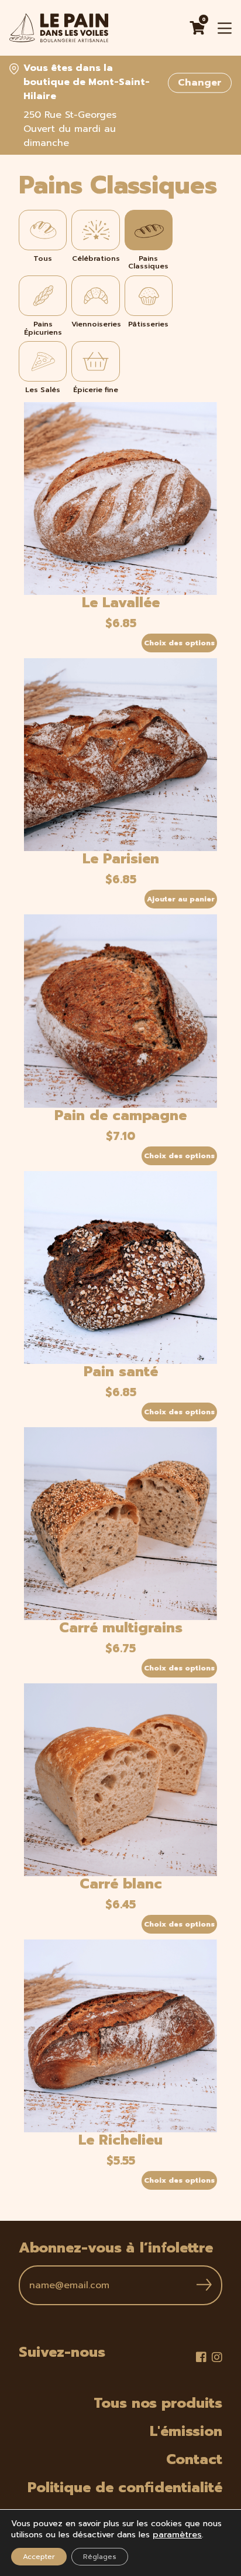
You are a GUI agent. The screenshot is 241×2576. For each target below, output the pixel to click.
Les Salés (43, 389)
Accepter (39, 2557)
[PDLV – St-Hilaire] (59, 28)
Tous (43, 258)
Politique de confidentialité (125, 2487)
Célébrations (96, 258)
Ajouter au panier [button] (181, 899)
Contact (194, 2459)
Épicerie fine (96, 389)
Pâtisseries (148, 324)
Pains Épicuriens (43, 328)
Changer (200, 83)
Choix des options (179, 643)
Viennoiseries (95, 324)
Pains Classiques (148, 262)
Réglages (100, 2557)
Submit (204, 2285)
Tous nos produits (158, 2403)
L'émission (186, 2431)
